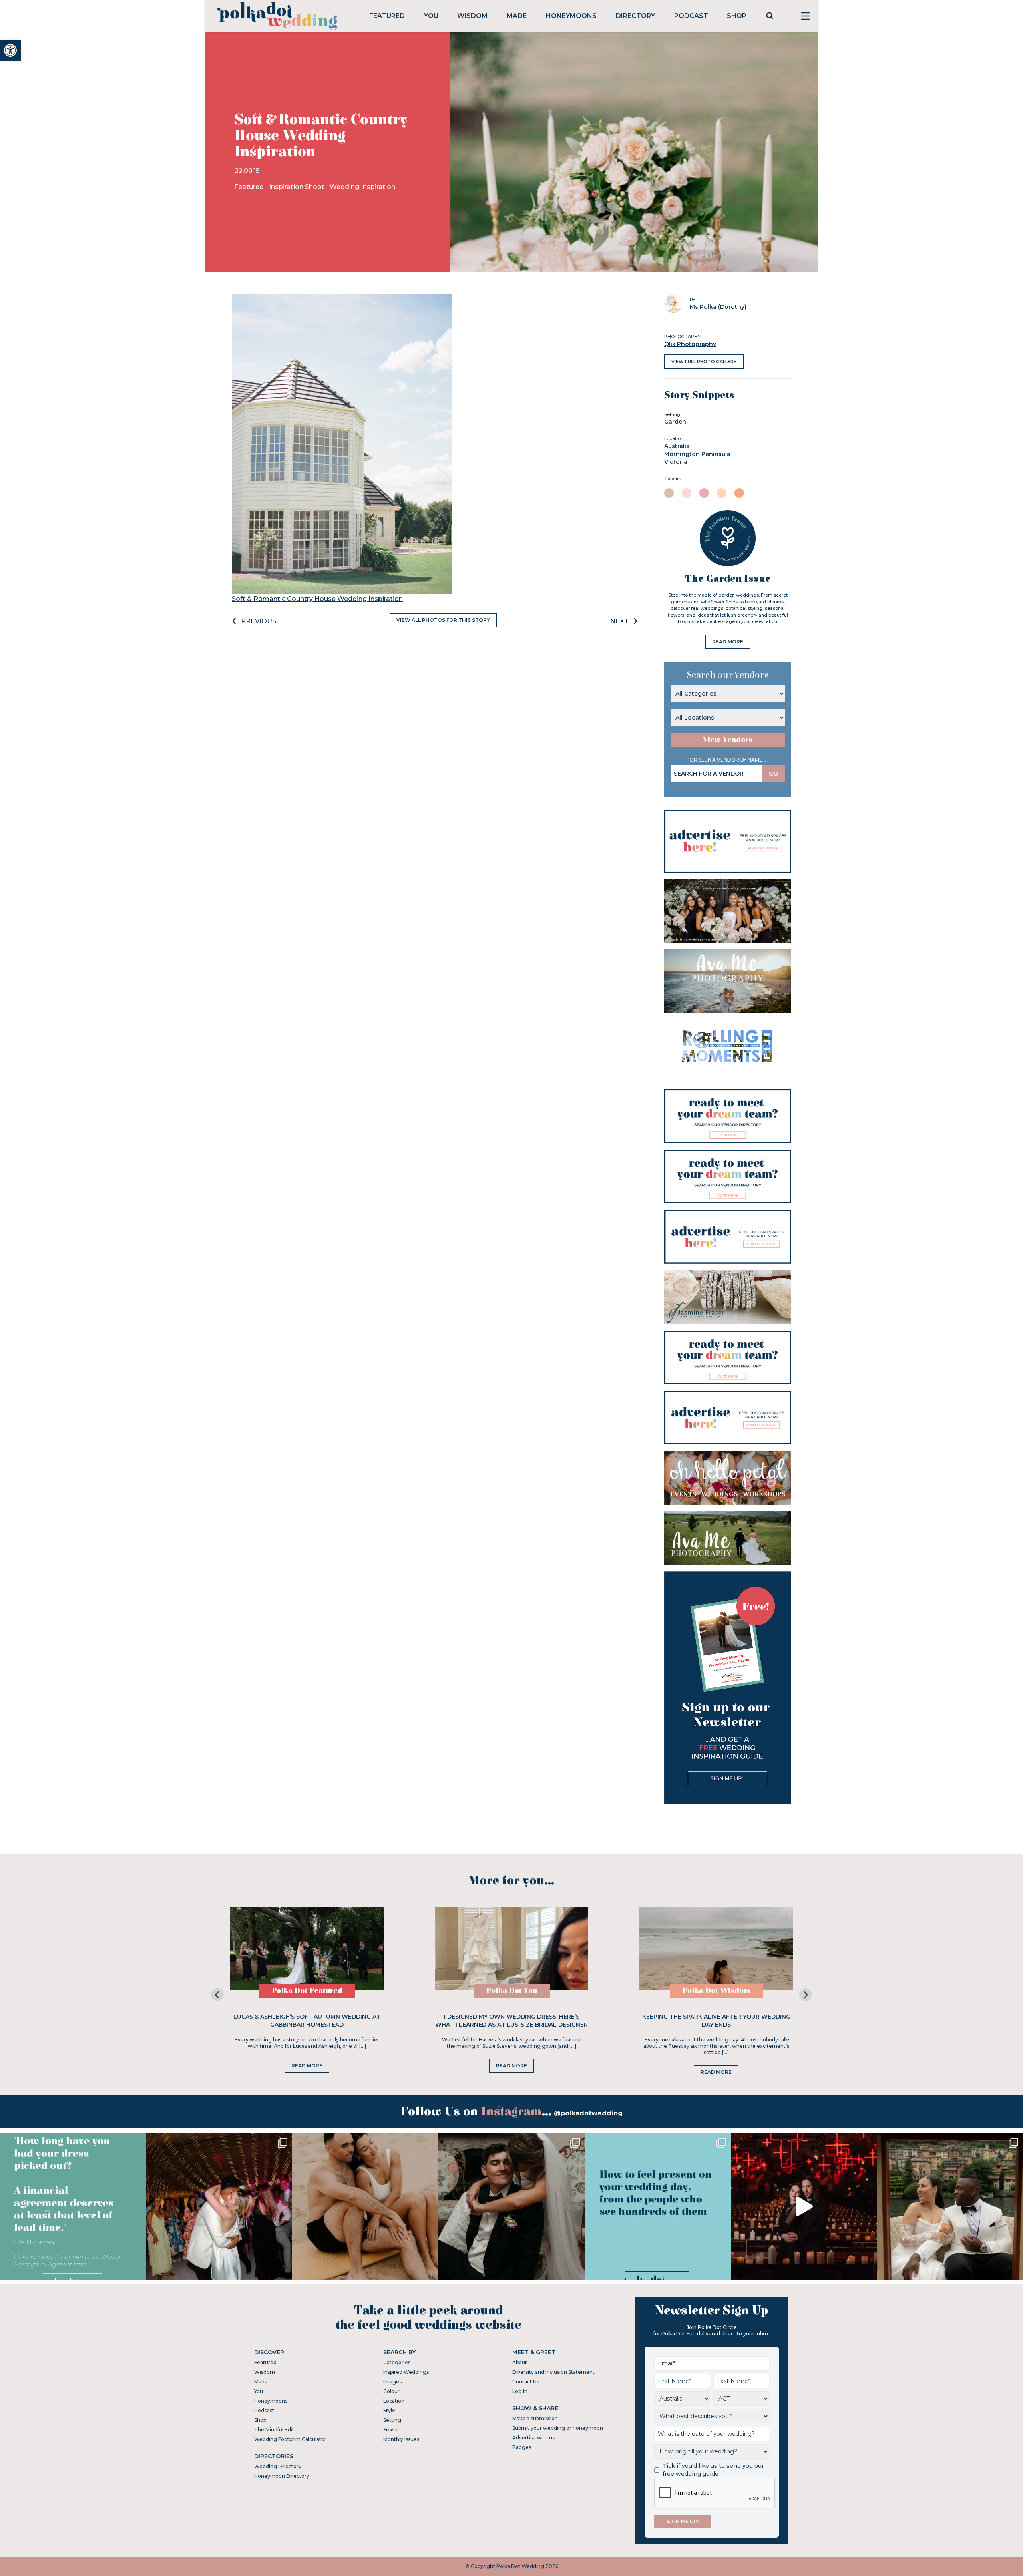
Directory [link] (635, 16)
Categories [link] (397, 2362)
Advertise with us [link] (533, 2438)
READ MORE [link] (728, 642)
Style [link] (389, 2410)
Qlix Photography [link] (690, 344)
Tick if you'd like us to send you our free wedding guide (713, 2470)
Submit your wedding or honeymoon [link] (558, 2428)
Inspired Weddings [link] (406, 2372)
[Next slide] (806, 1995)
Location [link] (394, 2401)
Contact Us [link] (526, 2382)
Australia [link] (677, 446)
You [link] (431, 16)
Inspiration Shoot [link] (298, 187)
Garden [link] (675, 422)
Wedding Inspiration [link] (362, 187)
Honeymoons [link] (571, 16)
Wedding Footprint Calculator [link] (290, 2439)
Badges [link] (522, 2447)
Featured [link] (387, 16)
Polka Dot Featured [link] (307, 1991)
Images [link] (392, 2382)
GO (774, 774)
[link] (10, 50)
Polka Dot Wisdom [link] (716, 1991)
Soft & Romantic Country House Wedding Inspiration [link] (317, 599)
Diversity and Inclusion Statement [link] (553, 2372)
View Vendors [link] (728, 740)
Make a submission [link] (535, 2418)
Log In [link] (520, 2391)
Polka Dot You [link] (512, 1991)
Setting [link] (392, 2420)
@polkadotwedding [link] (588, 2113)
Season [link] (392, 2430)
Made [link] (517, 16)
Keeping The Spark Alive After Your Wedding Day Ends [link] (716, 2021)
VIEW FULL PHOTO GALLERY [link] (704, 362)
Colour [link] (391, 2391)
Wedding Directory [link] (278, 2466)
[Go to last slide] (217, 1995)
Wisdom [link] (472, 16)
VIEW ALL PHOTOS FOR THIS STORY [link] (443, 620)
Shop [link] (737, 16)
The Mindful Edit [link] (274, 2430)
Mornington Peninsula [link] (697, 454)
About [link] (520, 2362)
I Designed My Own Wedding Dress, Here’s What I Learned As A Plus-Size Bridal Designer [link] (511, 2021)
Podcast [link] (691, 16)
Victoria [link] (676, 462)
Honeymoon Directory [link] (282, 2476)
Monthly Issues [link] (401, 2439)
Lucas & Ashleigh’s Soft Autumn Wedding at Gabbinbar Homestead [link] (307, 2021)
